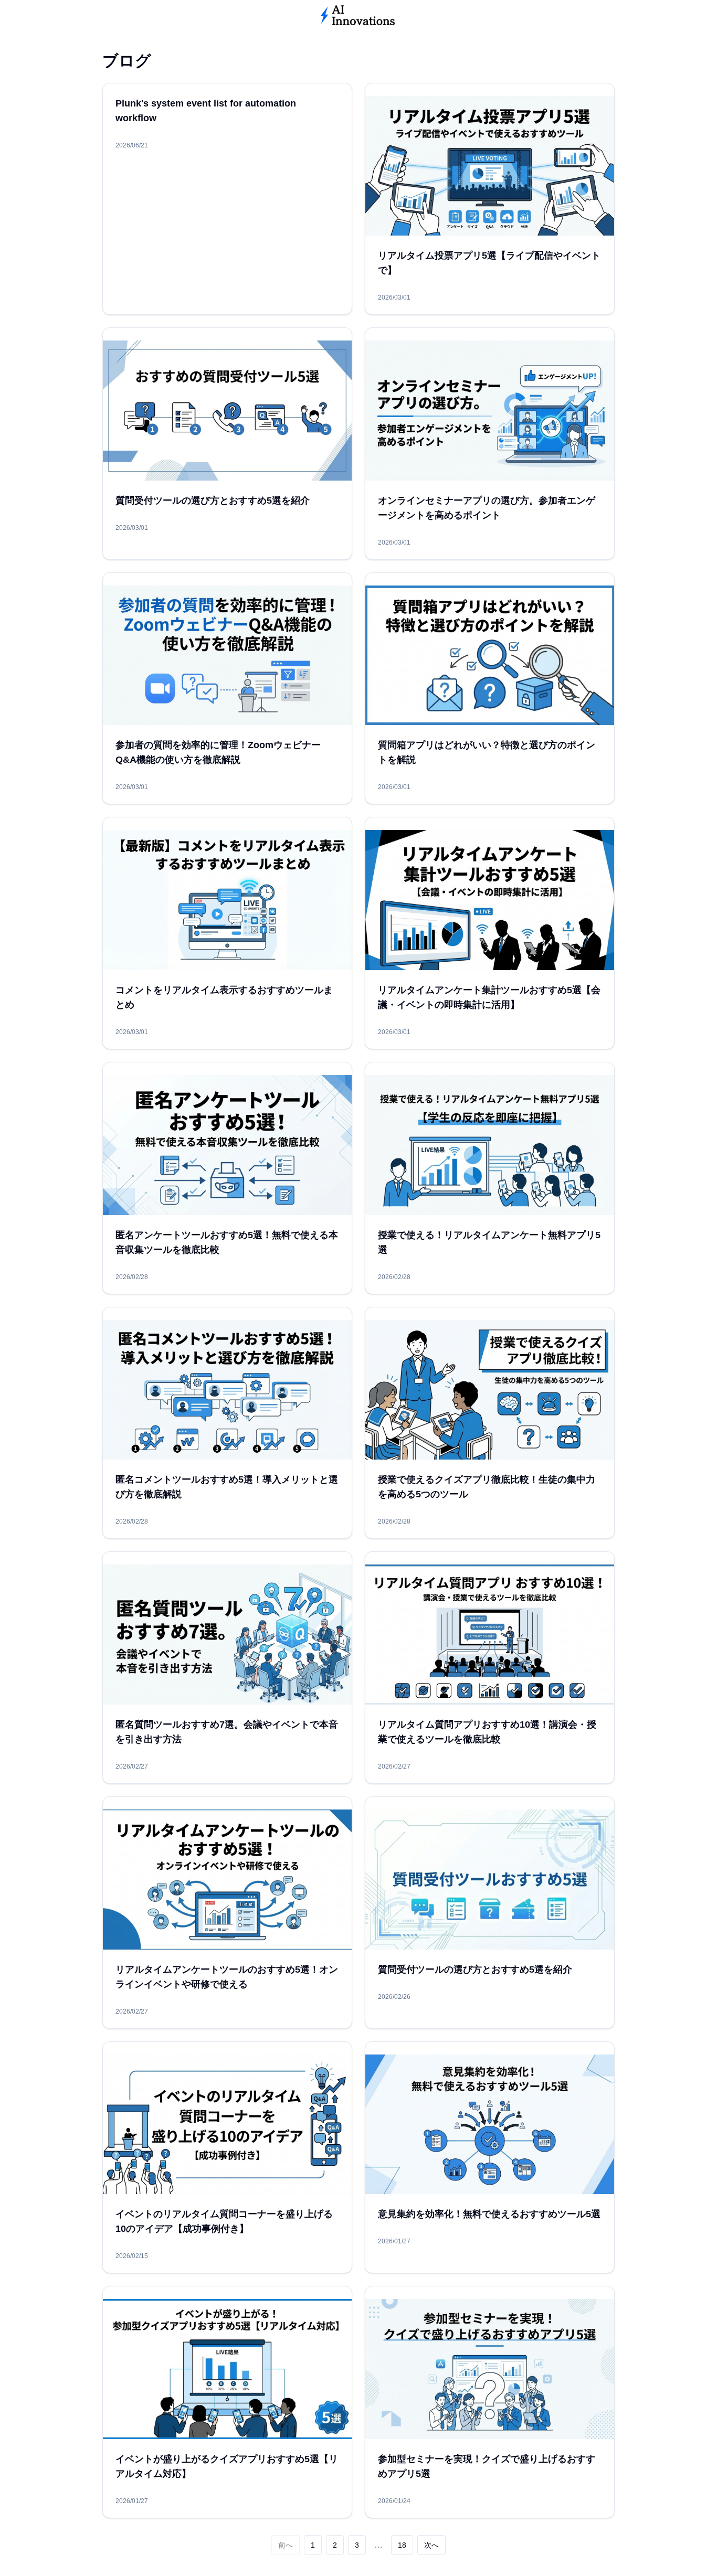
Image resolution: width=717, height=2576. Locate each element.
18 (402, 2545)
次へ (431, 2545)
